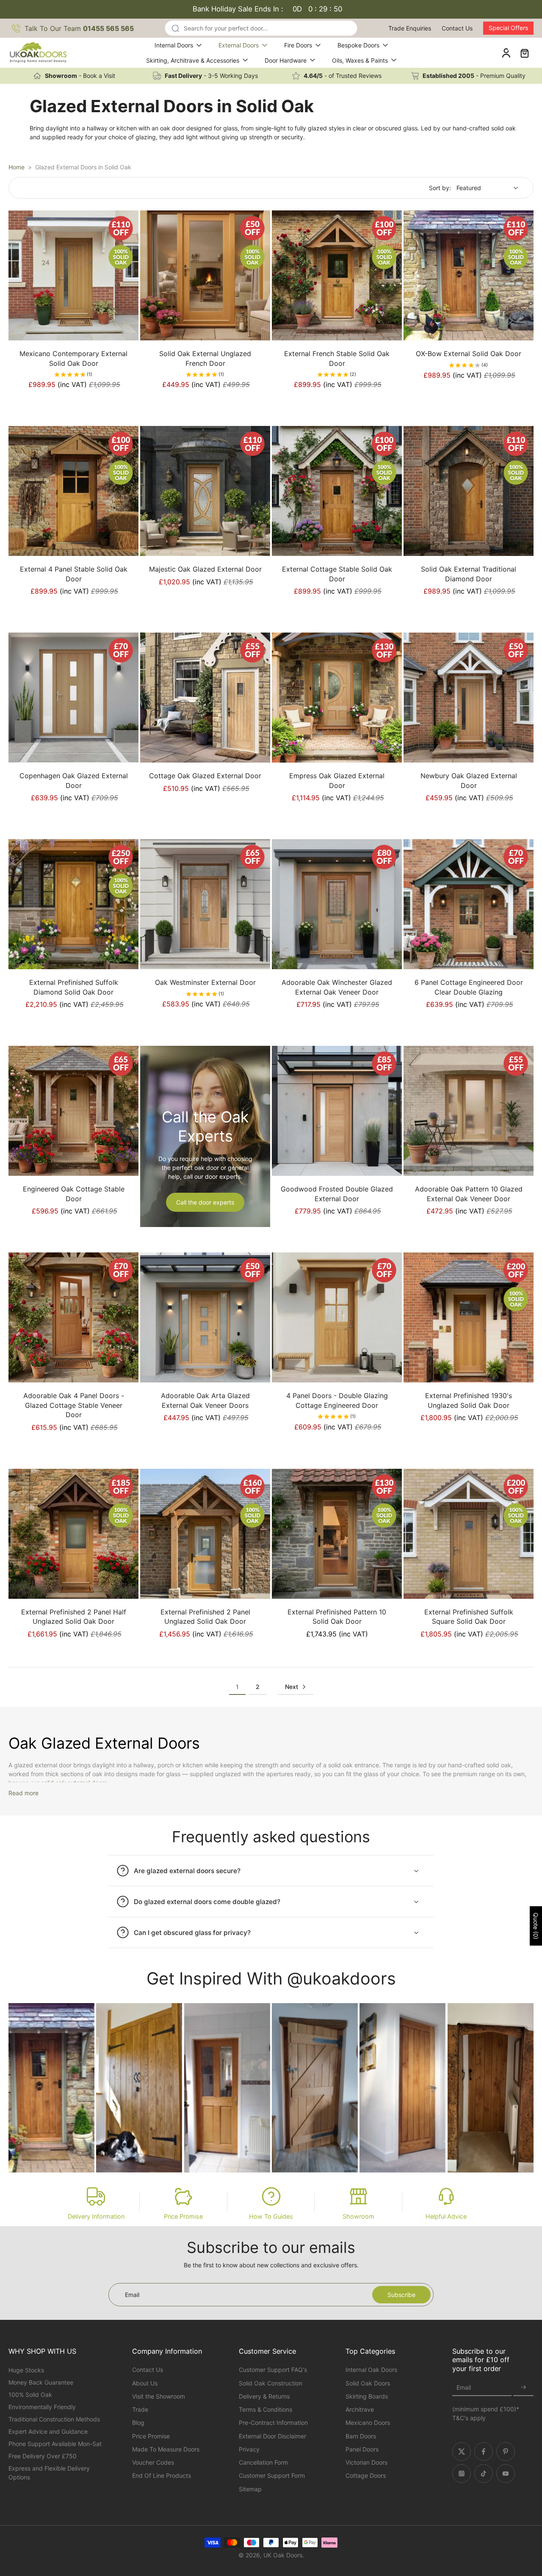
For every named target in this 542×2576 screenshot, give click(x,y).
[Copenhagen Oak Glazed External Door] (73, 698)
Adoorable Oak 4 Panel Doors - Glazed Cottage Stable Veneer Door (74, 1405)
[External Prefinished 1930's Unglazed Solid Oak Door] (469, 1317)
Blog (138, 2423)
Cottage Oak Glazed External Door (205, 776)
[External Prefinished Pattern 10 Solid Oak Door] (337, 1534)
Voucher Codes (153, 2462)
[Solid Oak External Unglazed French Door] (205, 275)
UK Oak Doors (283, 2555)
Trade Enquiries (410, 28)
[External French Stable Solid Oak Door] (337, 275)
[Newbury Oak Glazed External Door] (469, 698)
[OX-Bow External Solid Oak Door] (469, 275)
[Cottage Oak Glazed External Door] (205, 698)
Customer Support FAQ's (273, 2370)
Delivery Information (96, 2216)
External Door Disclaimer (272, 2436)
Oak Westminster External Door (205, 982)
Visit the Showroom (159, 2396)
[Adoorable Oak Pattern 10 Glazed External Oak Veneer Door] (469, 1111)
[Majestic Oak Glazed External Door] (205, 491)
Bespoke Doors (358, 45)
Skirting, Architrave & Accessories (193, 60)
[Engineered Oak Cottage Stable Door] (73, 1111)
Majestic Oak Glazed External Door (205, 569)
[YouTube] (506, 2474)
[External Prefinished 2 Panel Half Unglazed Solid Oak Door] (73, 1534)
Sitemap (250, 2489)
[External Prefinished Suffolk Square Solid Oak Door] (469, 1534)
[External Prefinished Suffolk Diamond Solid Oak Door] (73, 904)
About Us (145, 2383)
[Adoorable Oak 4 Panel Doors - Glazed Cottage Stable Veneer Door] (73, 1317)
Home (17, 167)
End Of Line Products (162, 2475)
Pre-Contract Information (273, 2423)
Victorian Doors (366, 2462)
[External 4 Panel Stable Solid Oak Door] (73, 491)
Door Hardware (286, 60)
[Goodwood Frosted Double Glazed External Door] (337, 1111)
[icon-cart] (524, 53)
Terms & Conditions (265, 2409)
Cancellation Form (263, 2462)
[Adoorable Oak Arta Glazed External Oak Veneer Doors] (205, 1317)
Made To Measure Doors (166, 2449)
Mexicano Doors (368, 2423)
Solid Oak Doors (368, 2383)
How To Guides (271, 2216)
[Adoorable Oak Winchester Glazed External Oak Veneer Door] (337, 904)
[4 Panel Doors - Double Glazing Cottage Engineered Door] (337, 1317)
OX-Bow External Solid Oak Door (469, 354)
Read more (24, 1793)
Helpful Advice (446, 2216)
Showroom (358, 2216)
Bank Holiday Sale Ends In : (268, 9)
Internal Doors (174, 45)
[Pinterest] (506, 2452)
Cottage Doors (366, 2475)
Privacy (249, 2449)
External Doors (239, 45)
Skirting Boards (367, 2396)
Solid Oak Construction (271, 2383)
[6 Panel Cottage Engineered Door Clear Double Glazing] (469, 904)
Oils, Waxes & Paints (360, 60)
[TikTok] (484, 2474)
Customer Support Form (272, 2475)
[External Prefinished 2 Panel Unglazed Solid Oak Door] (205, 1534)
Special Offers (508, 28)
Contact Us (457, 28)
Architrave (360, 2409)
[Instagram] (462, 2474)
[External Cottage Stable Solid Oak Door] (337, 491)
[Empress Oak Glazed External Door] (337, 698)
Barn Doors (361, 2436)
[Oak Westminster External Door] (205, 904)
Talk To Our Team (79, 28)
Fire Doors (298, 45)
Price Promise (183, 2216)
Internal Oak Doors (371, 2370)
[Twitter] (462, 2452)
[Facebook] (484, 2452)
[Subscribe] (523, 2388)
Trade (140, 2409)
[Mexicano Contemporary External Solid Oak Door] (73, 275)
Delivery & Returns (264, 2396)
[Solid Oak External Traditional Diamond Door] (469, 491)
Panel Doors (362, 2449)
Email (464, 2388)
